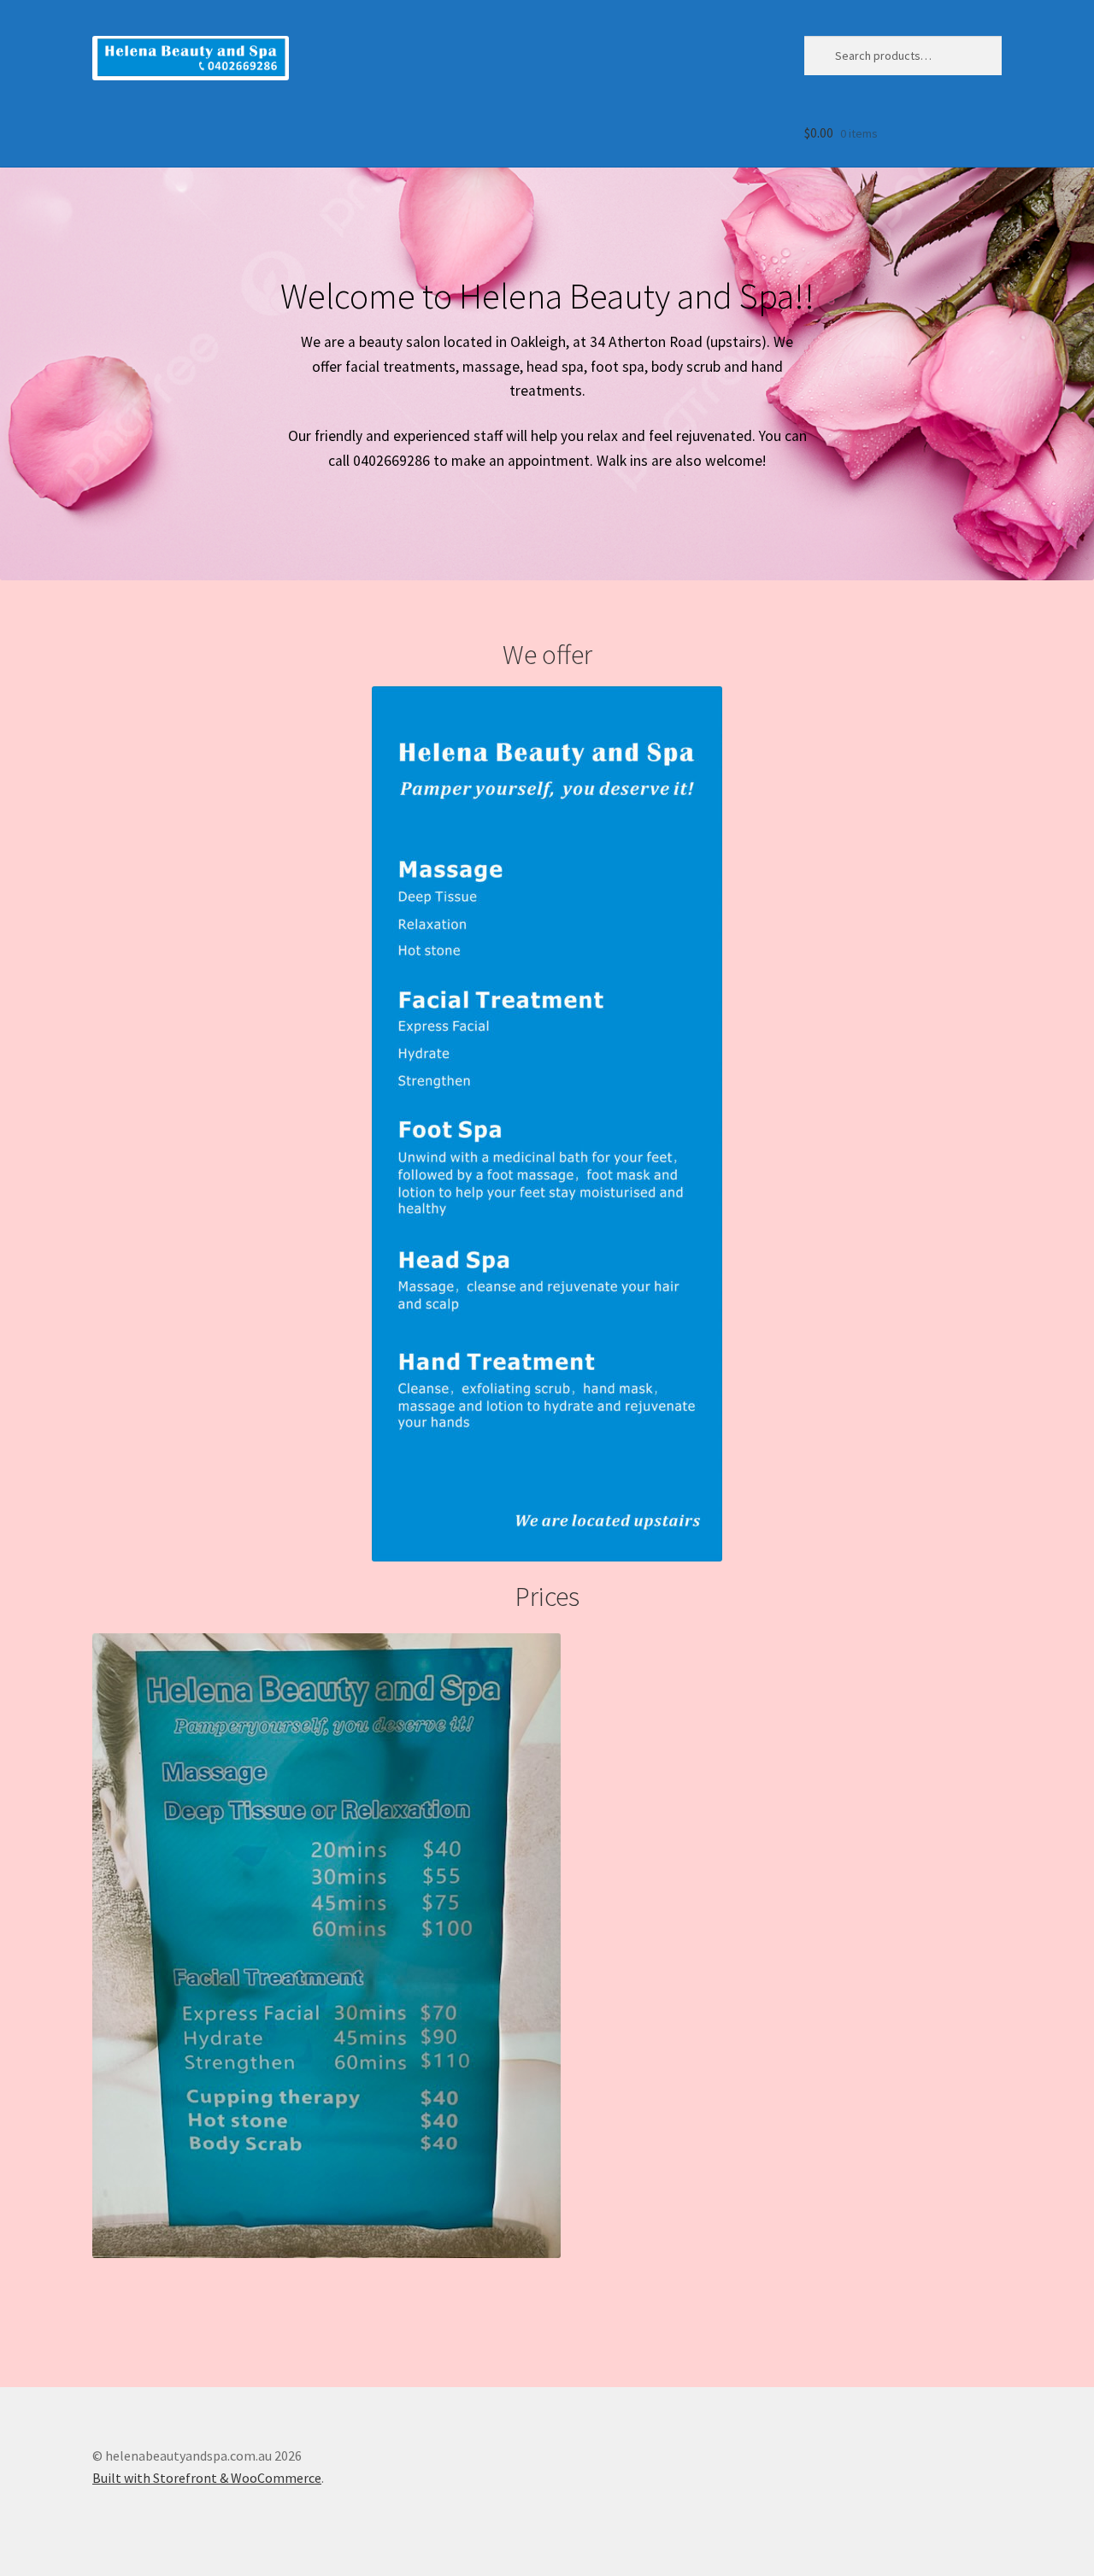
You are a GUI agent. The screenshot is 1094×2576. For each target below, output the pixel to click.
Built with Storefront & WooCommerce (207, 2478)
